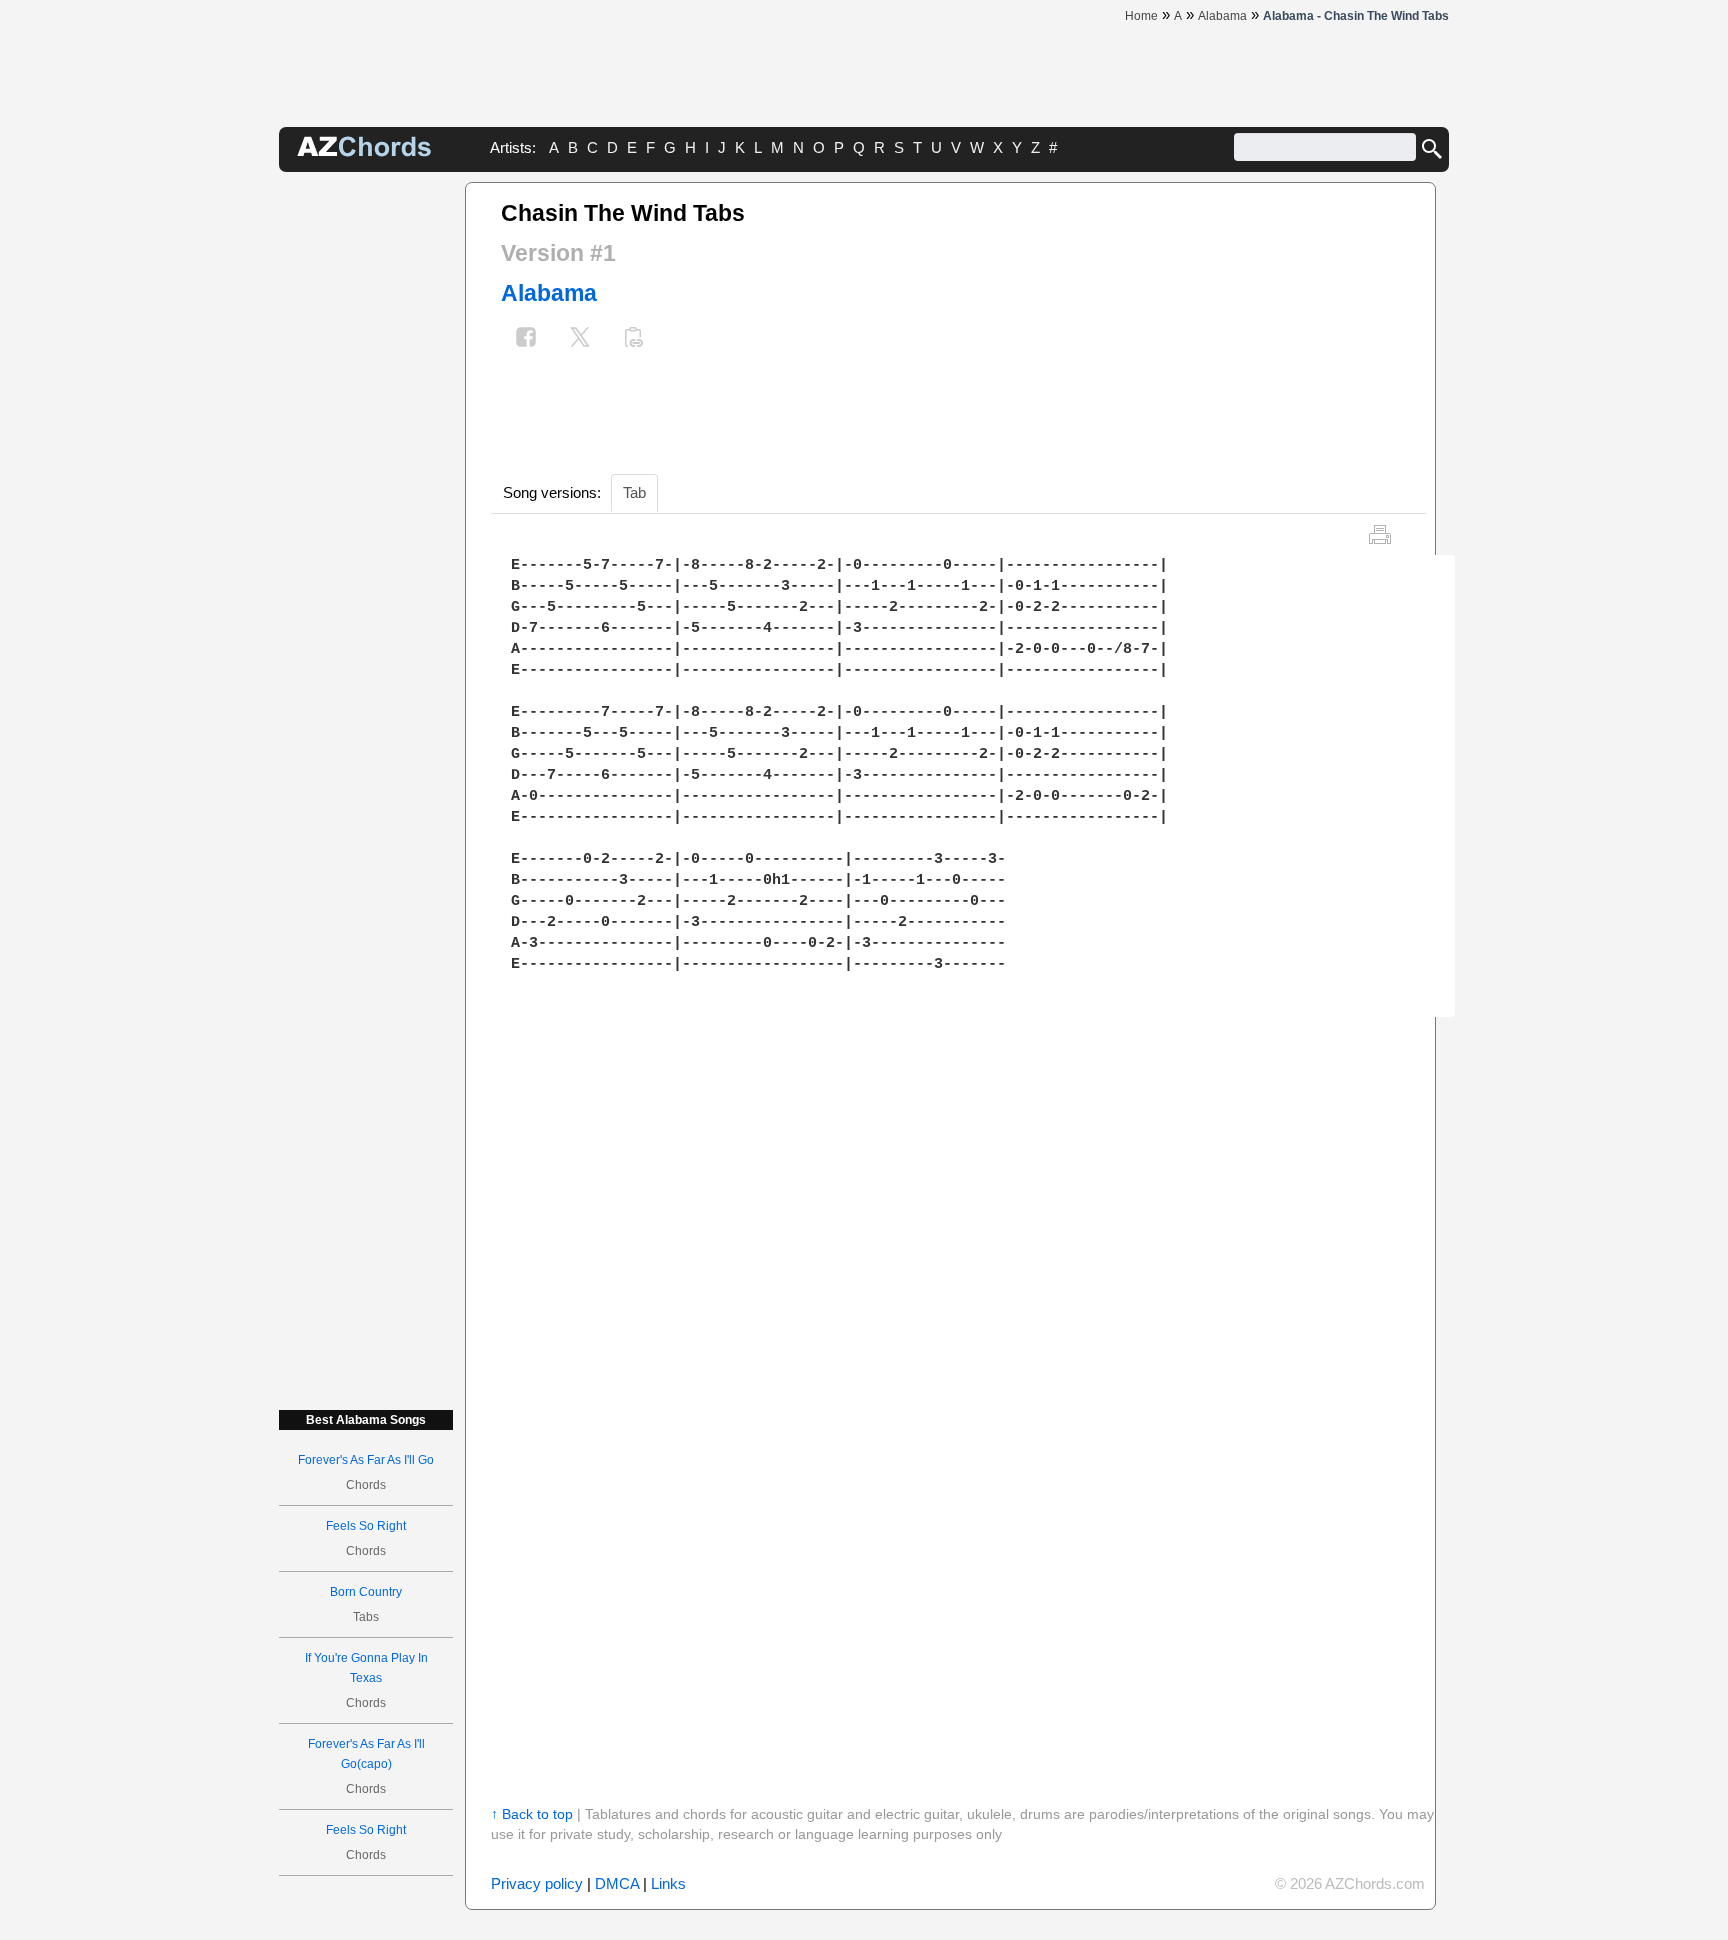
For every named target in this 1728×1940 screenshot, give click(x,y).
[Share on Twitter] (580, 339)
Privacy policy (537, 1883)
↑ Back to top (532, 1814)
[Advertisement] (366, 482)
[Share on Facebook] (526, 339)
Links (668, 1883)
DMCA (617, 1883)
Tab (634, 492)
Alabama (549, 293)
